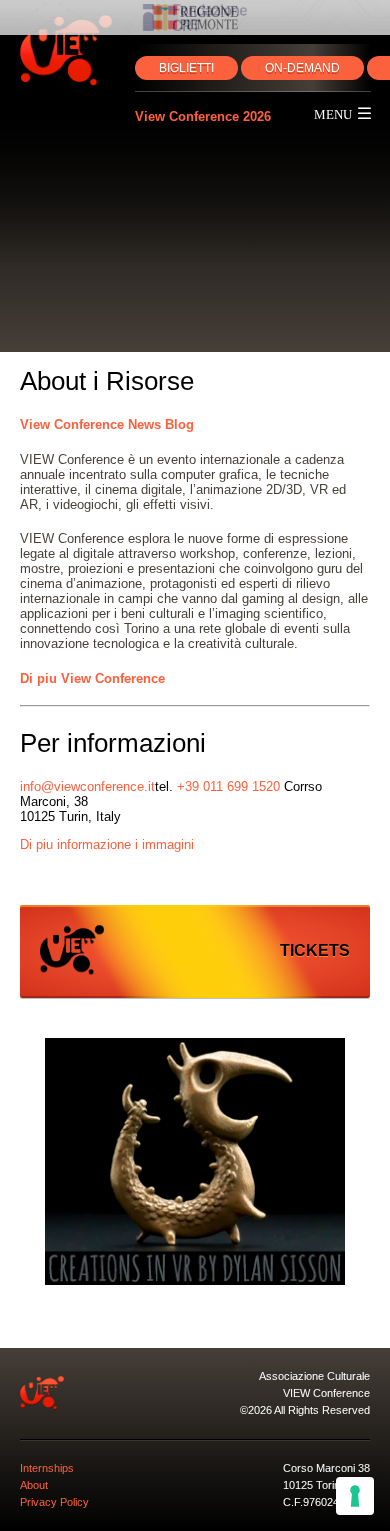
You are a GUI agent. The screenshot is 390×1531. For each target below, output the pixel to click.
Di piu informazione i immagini (107, 844)
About (34, 1485)
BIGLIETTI (186, 68)
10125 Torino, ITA (325, 1485)
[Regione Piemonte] (195, 17)
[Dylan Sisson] (195, 1163)
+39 (228, 786)
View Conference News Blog (107, 424)
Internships (47, 1468)
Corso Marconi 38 (326, 1468)
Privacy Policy (54, 1502)
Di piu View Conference (92, 678)
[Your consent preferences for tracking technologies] (355, 1496)
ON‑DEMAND (302, 68)
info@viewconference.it (87, 786)
